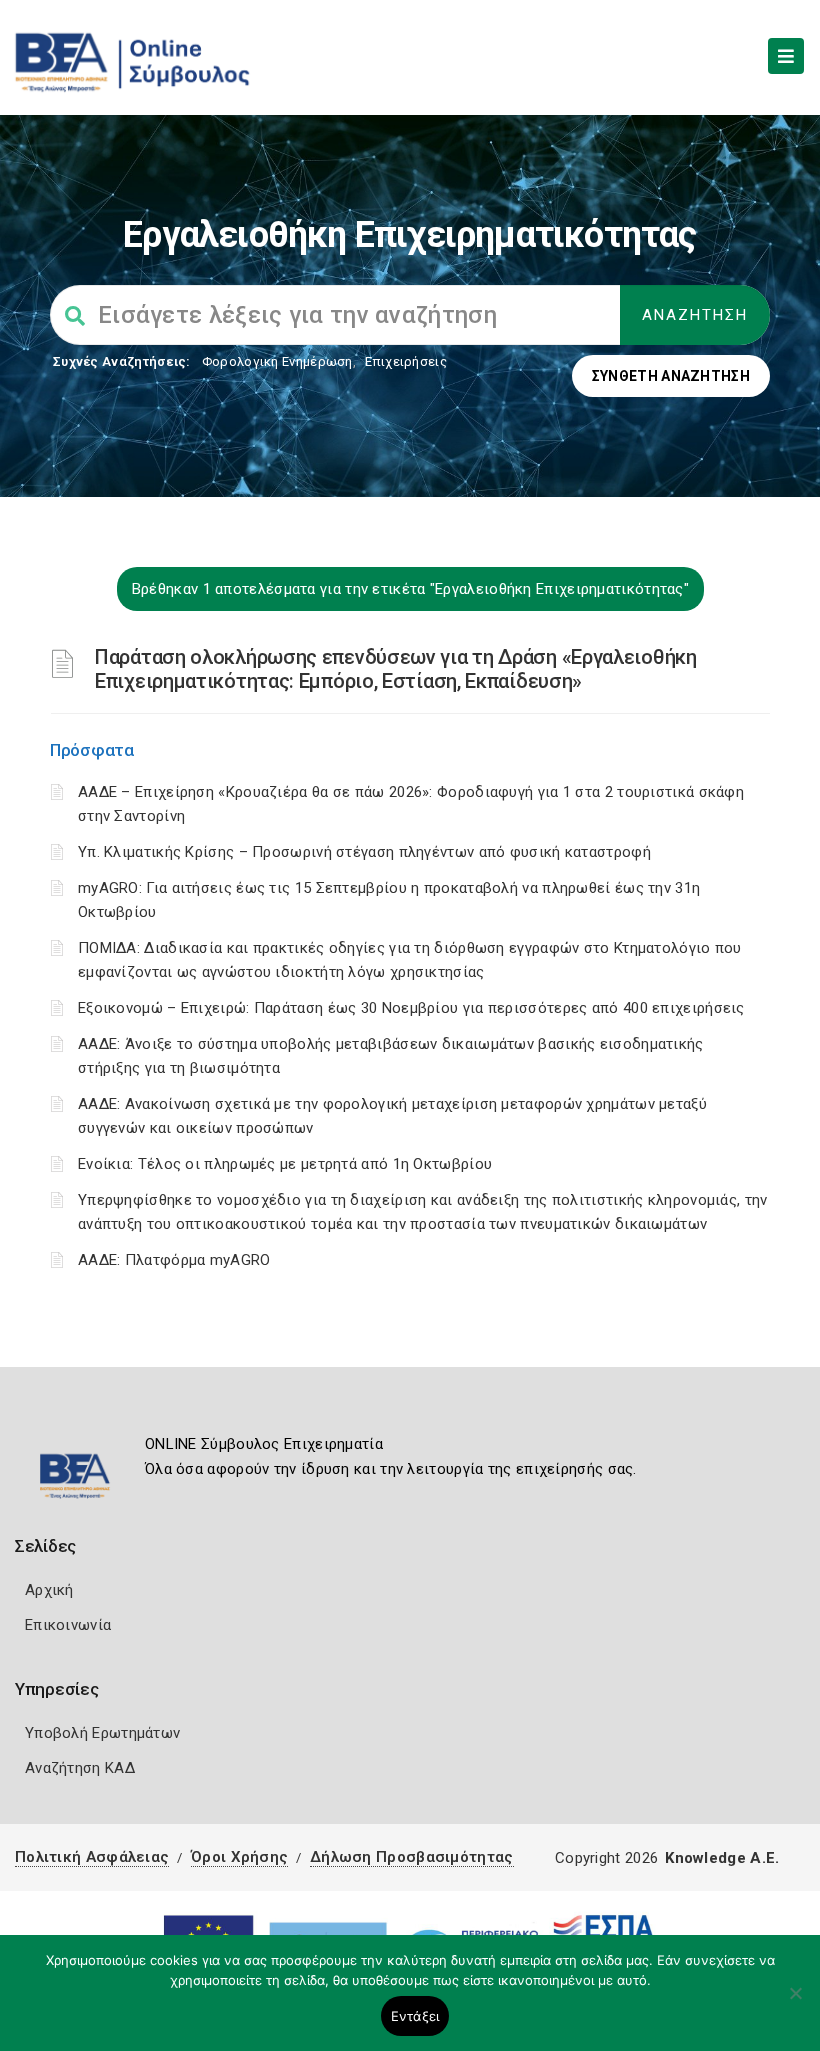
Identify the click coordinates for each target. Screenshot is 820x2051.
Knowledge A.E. (722, 1858)
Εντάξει (415, 2016)
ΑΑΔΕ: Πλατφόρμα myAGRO (174, 1260)
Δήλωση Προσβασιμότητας (412, 1857)
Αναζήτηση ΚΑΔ (80, 1768)
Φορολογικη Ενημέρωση (277, 361)
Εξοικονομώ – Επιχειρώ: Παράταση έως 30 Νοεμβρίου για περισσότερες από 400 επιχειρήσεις (411, 1008)
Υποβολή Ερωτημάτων (102, 1733)
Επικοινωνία (68, 1625)
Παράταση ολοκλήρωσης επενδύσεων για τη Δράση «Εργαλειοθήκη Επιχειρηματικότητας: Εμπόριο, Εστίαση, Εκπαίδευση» (396, 669)
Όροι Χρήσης (239, 1857)
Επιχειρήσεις (406, 361)
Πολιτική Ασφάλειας (92, 1857)
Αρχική (49, 1590)
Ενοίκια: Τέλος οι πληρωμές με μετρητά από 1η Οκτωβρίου (285, 1164)
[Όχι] (795, 2003)
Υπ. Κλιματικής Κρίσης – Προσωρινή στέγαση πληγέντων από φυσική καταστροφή (364, 852)
